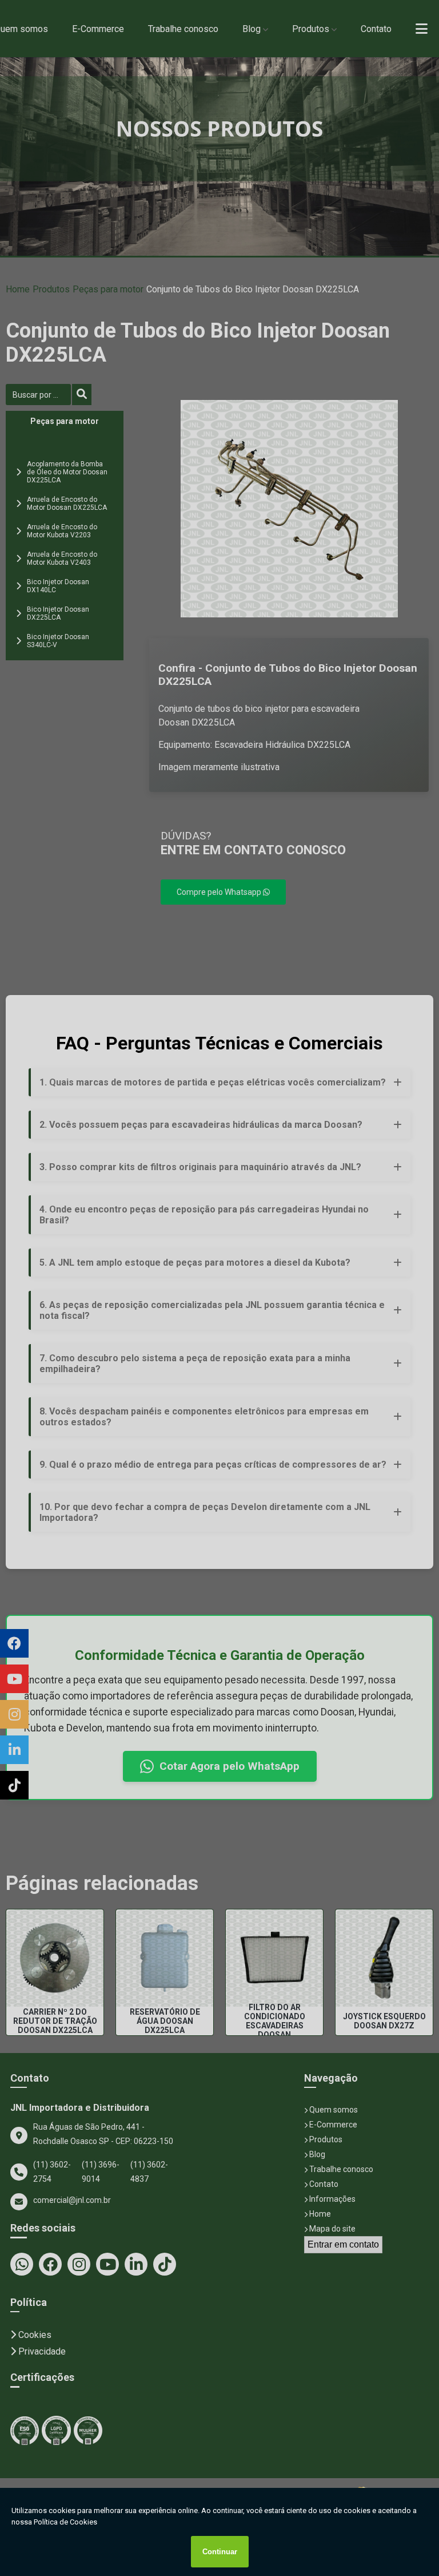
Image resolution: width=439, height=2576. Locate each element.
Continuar (220, 2552)
